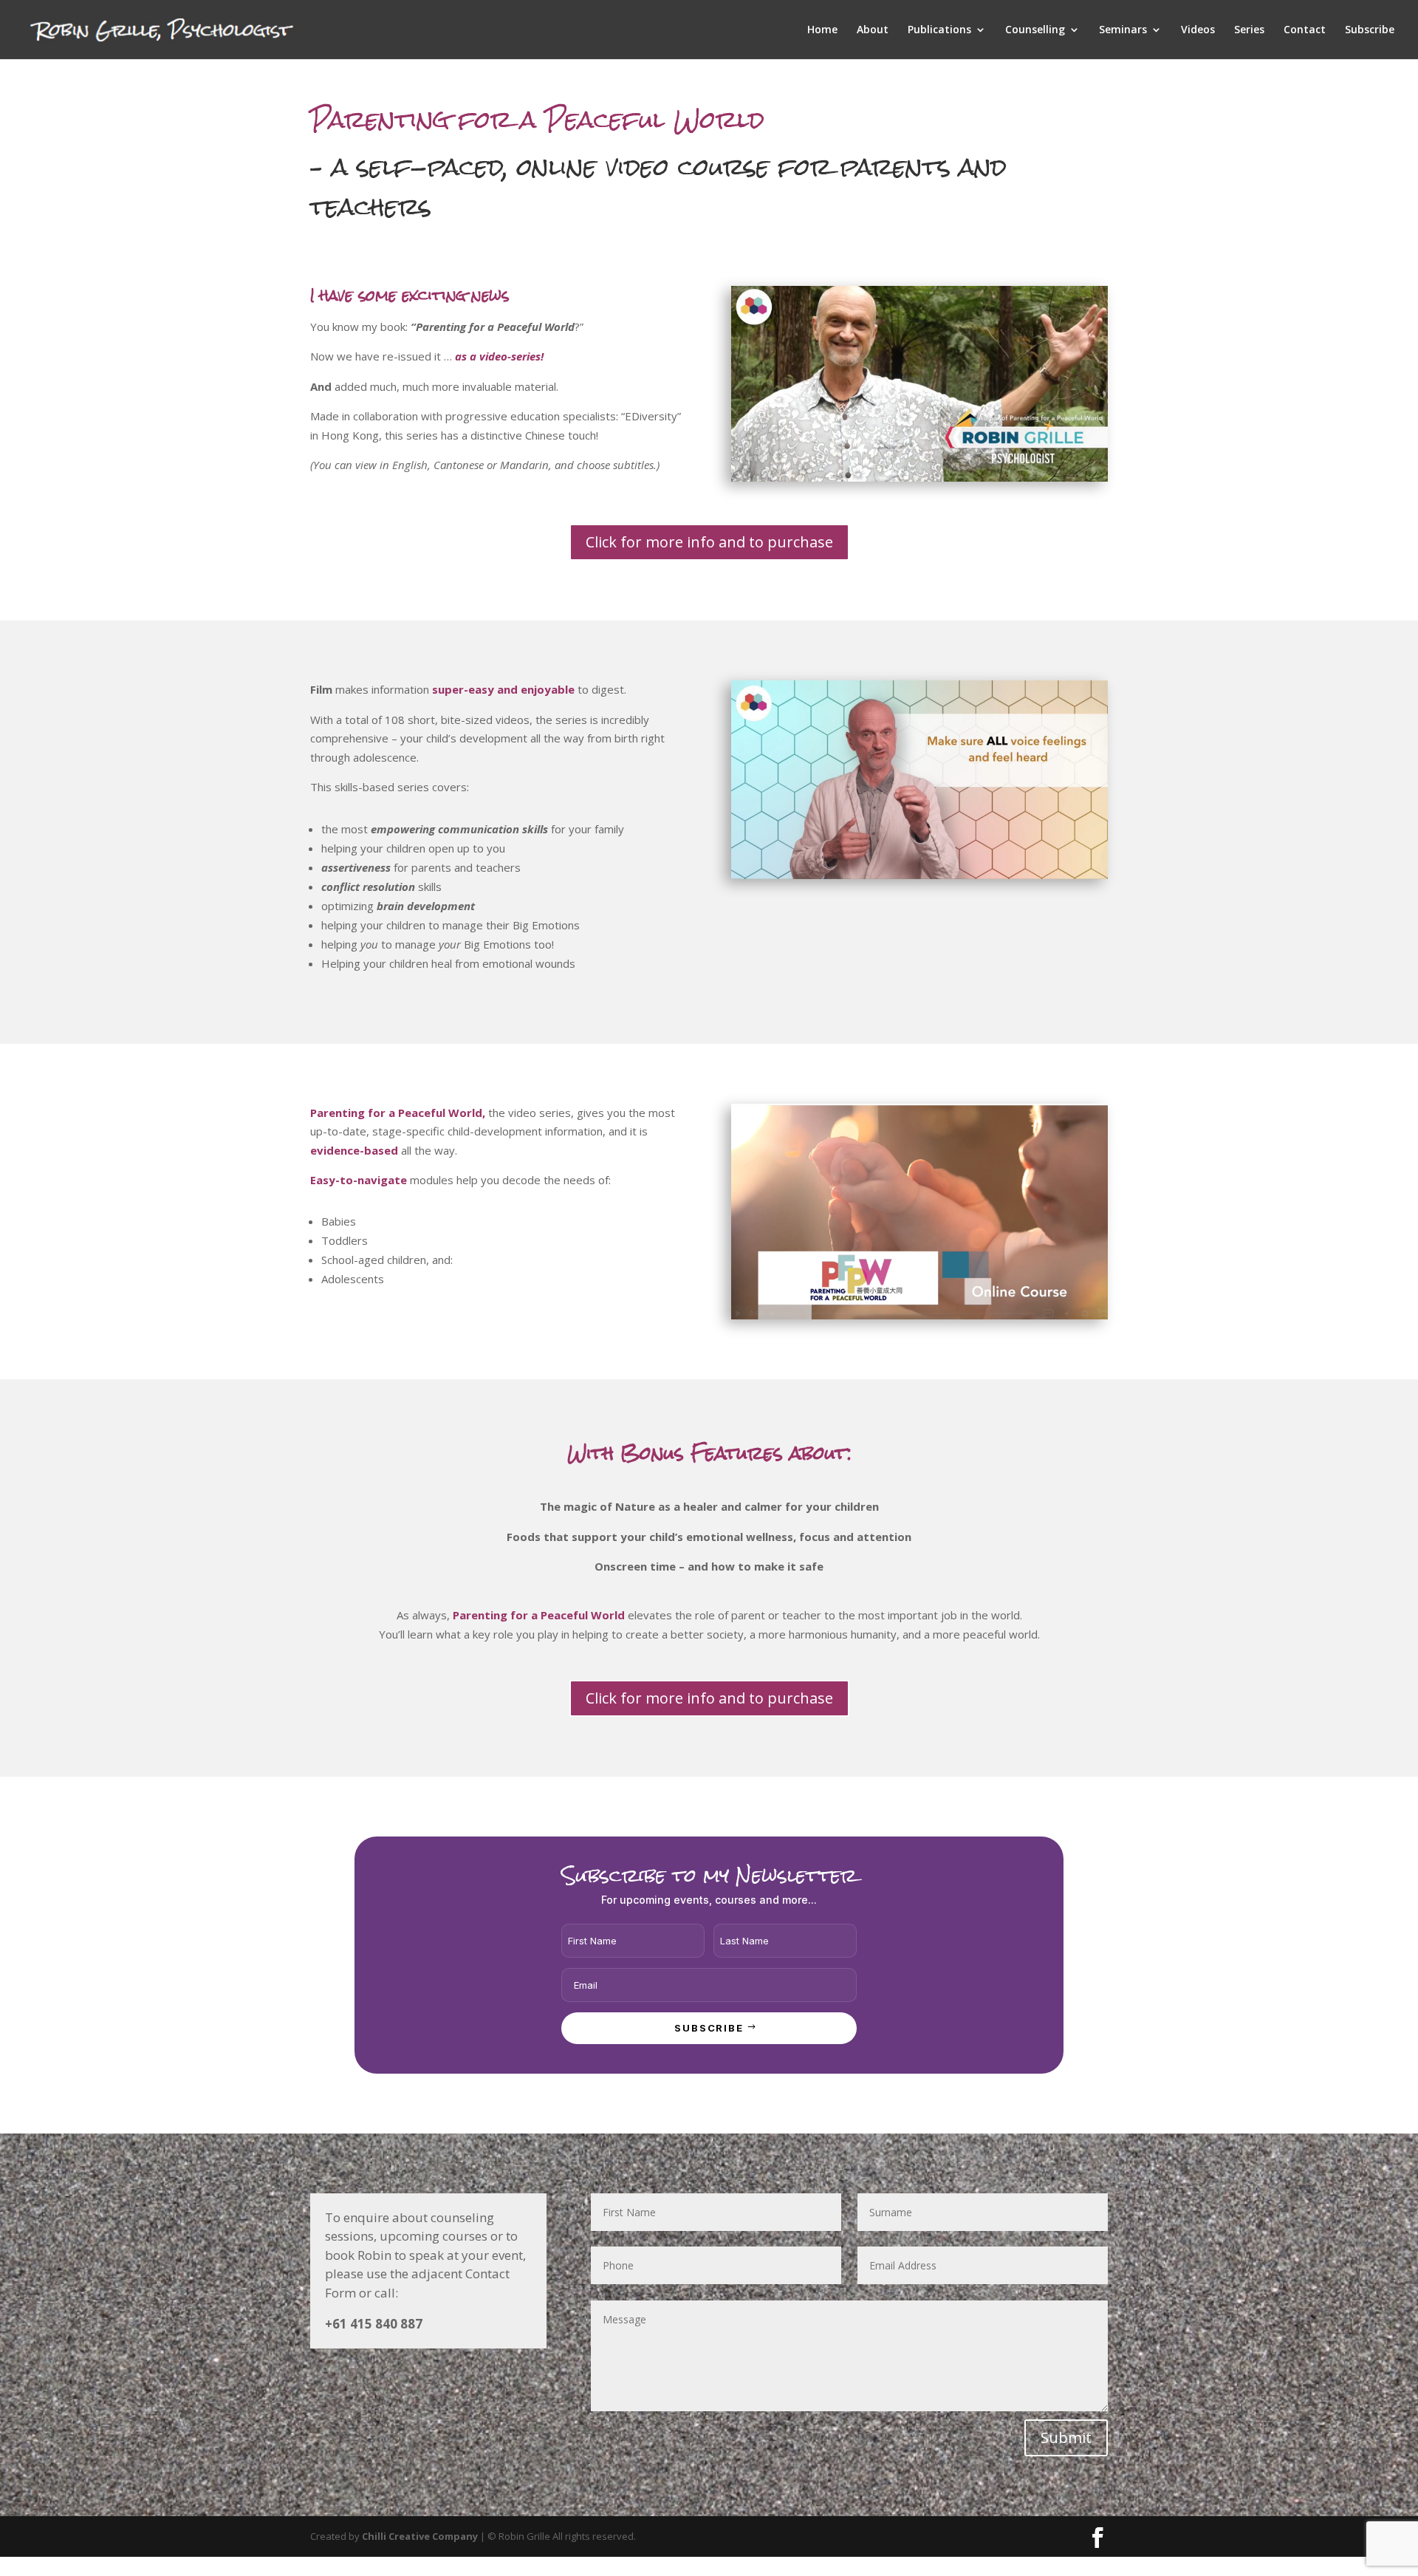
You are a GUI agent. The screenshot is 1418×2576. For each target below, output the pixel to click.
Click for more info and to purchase (709, 542)
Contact (1305, 30)
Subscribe (1370, 30)
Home (822, 30)
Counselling (1035, 30)
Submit (1066, 2437)
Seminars (1123, 30)
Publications (939, 30)
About (873, 30)
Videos (1198, 30)
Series (1249, 30)
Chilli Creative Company (420, 2536)
